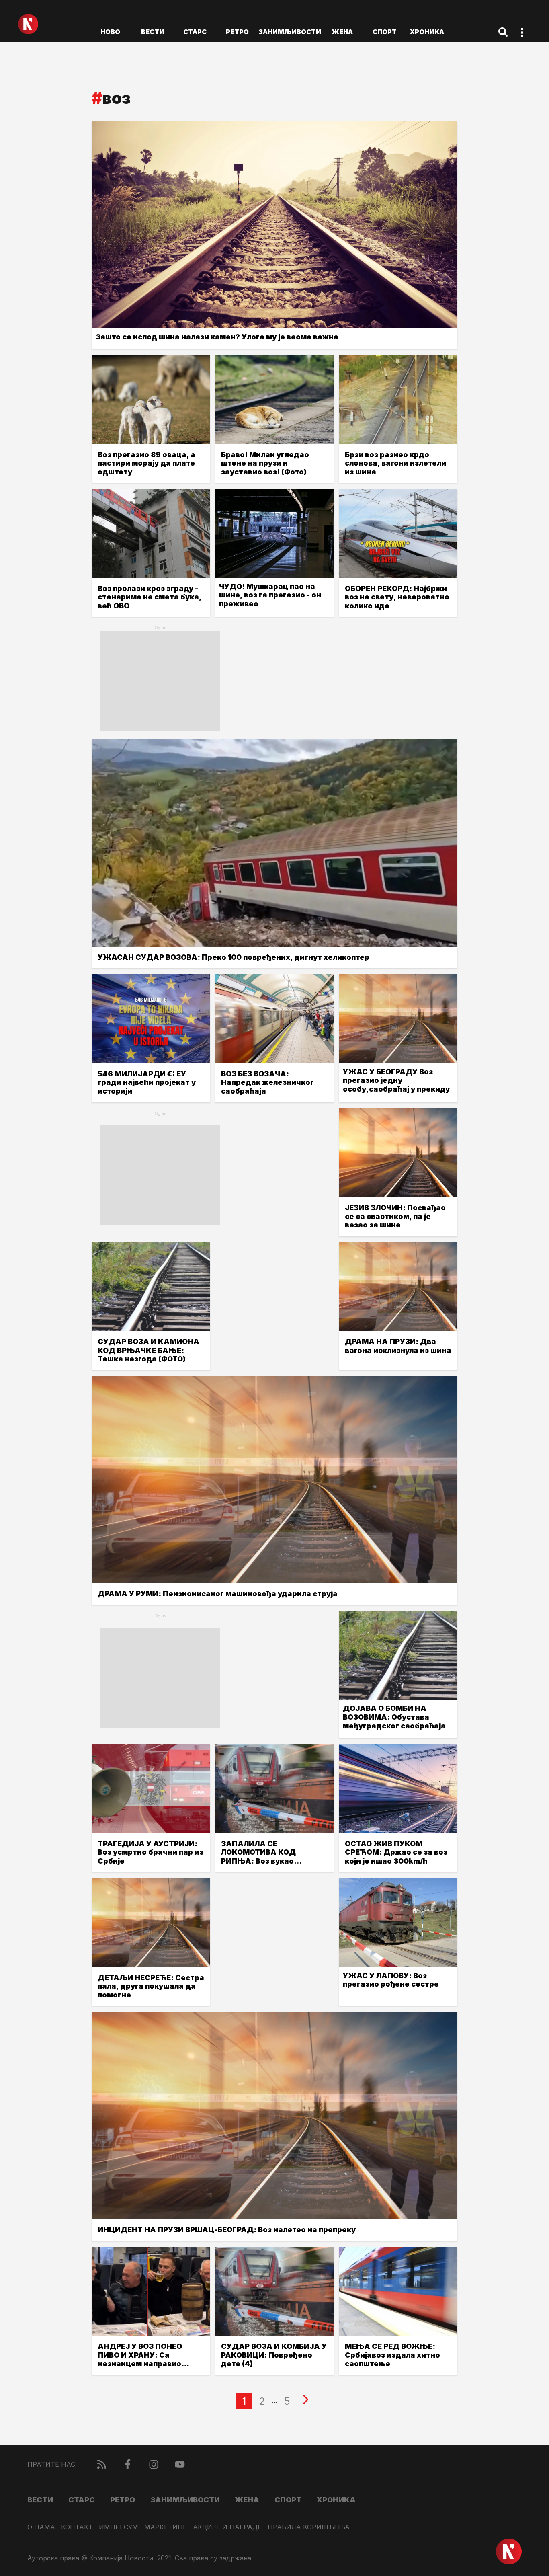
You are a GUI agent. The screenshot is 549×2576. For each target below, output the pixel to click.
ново (110, 32)
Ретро (237, 32)
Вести (153, 32)
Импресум (119, 2527)
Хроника (427, 32)
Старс (195, 32)
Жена (342, 32)
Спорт (385, 32)
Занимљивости (290, 32)
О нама (41, 2527)
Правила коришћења (309, 2527)
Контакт (77, 2527)
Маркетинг (166, 2527)
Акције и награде (227, 2527)
